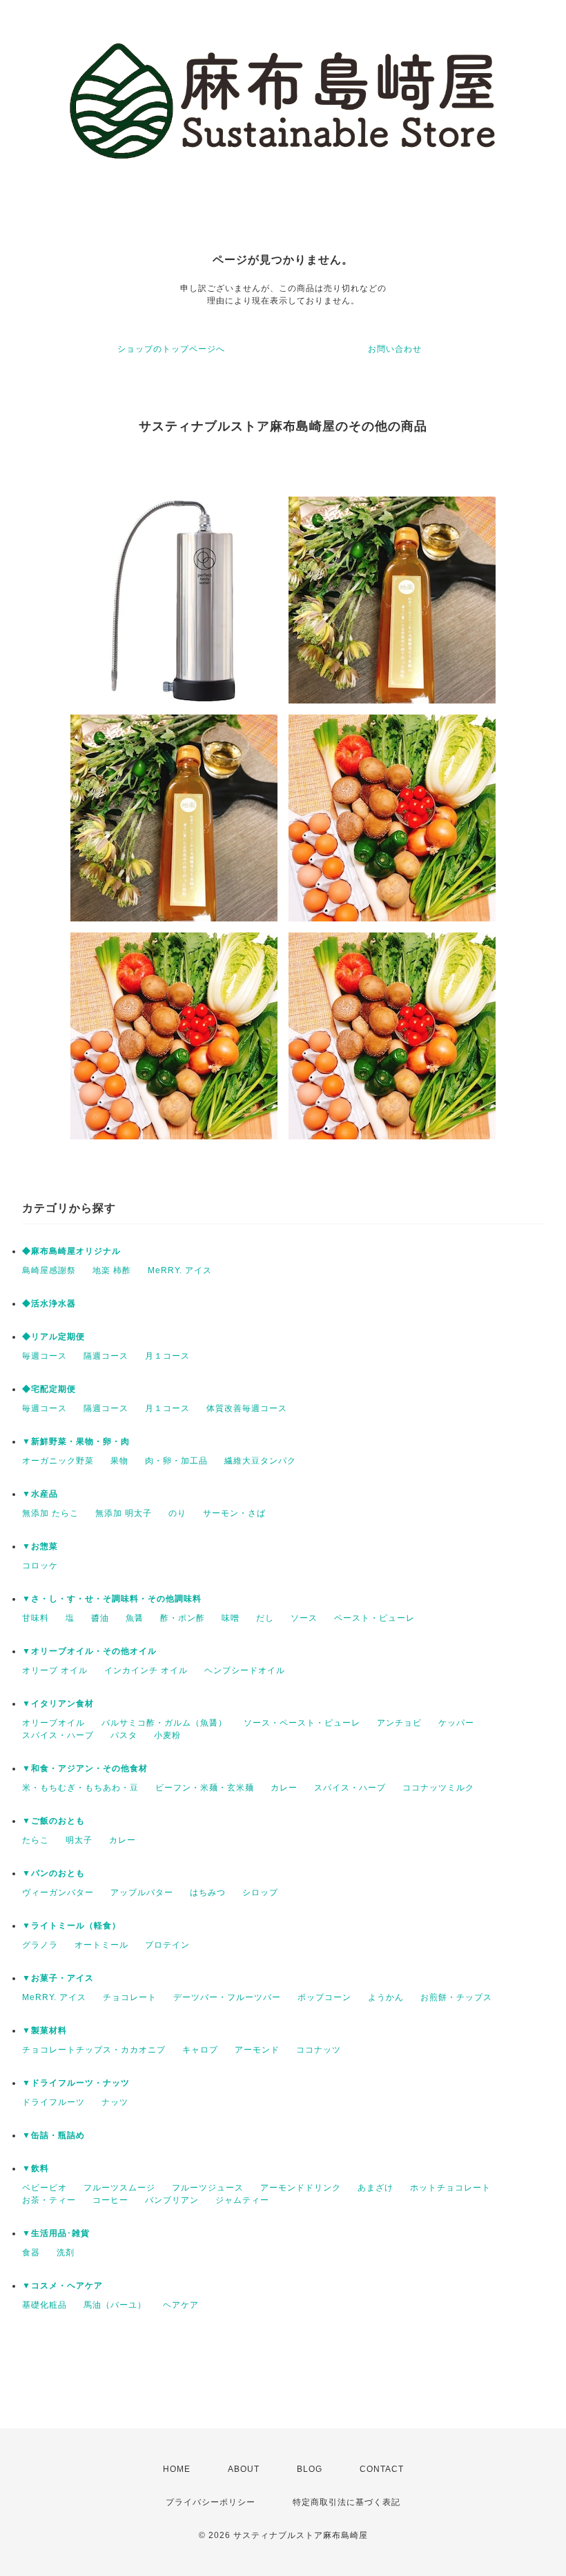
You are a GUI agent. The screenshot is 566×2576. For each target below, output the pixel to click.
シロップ (260, 1893)
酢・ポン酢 (183, 1618)
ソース (304, 1618)
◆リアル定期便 (53, 1337)
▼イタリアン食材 (58, 1704)
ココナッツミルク (438, 1788)
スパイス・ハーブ (58, 1735)
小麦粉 (167, 1735)
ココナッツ (319, 2050)
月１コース (167, 1356)
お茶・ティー (49, 2200)
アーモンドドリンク (301, 2188)
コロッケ (40, 1566)
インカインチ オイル (146, 1670)
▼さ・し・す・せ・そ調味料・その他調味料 (112, 1599)
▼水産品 (40, 1494)
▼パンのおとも (53, 1873)
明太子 (79, 1840)
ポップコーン (324, 1997)
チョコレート (130, 1997)
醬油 (100, 1618)
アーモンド (257, 2050)
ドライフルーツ (53, 2102)
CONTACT (382, 2469)
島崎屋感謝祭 (49, 1270)
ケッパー (456, 1723)
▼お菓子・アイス (58, 1978)
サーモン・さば (234, 1513)
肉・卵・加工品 (176, 1461)
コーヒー (110, 2200)
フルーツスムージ (119, 2188)
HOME (177, 2469)
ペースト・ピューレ (374, 1618)
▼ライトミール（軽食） (71, 1926)
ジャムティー (242, 2200)
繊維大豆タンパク (260, 1461)
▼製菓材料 (45, 2030)
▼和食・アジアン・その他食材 (85, 1768)
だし (265, 1618)
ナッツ (115, 2102)
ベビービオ (45, 2188)
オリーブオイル (53, 1723)
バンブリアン (172, 2200)
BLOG (310, 2469)
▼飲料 (36, 2168)
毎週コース (45, 1356)
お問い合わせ (395, 349)
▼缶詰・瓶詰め (53, 2135)
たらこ (36, 1840)
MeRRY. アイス (180, 1270)
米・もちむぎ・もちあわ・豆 (80, 1788)
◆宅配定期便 (49, 1389)
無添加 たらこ (50, 1513)
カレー (284, 1788)
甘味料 (36, 1618)
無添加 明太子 (124, 1513)
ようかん (386, 1997)
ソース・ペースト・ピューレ (302, 1723)
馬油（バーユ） (115, 2305)
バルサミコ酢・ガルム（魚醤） (164, 1723)
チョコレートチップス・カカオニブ (94, 2050)
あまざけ (375, 2188)
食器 (31, 2253)
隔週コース (106, 1356)
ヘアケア (181, 2305)
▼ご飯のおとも (53, 1821)
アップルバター (142, 1893)
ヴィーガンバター (58, 1893)
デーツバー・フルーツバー (227, 1997)
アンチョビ (399, 1723)
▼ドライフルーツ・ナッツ (76, 2083)
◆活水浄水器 (49, 1304)
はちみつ (208, 1893)
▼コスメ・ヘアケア (62, 2286)
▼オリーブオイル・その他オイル (89, 1651)
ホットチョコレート (450, 2188)
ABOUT (244, 2469)
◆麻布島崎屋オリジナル (71, 1251)
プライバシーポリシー (211, 2502)
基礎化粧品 (45, 2305)
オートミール (101, 1945)
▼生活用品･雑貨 (56, 2233)
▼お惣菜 (40, 1546)
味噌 (231, 1618)
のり (177, 1513)
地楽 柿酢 (112, 1270)
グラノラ (40, 1945)
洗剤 (66, 2253)
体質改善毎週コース (247, 1408)
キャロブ (200, 2050)
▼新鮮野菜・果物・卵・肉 (76, 1441)
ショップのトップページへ (171, 349)
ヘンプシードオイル (245, 1670)
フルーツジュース (208, 2188)
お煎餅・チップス (456, 1997)
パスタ (124, 1735)
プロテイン (167, 1945)
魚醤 (135, 1618)
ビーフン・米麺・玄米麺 (205, 1788)
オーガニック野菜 (58, 1461)
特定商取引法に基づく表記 (347, 2502)
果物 (119, 1461)
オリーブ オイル (55, 1670)
